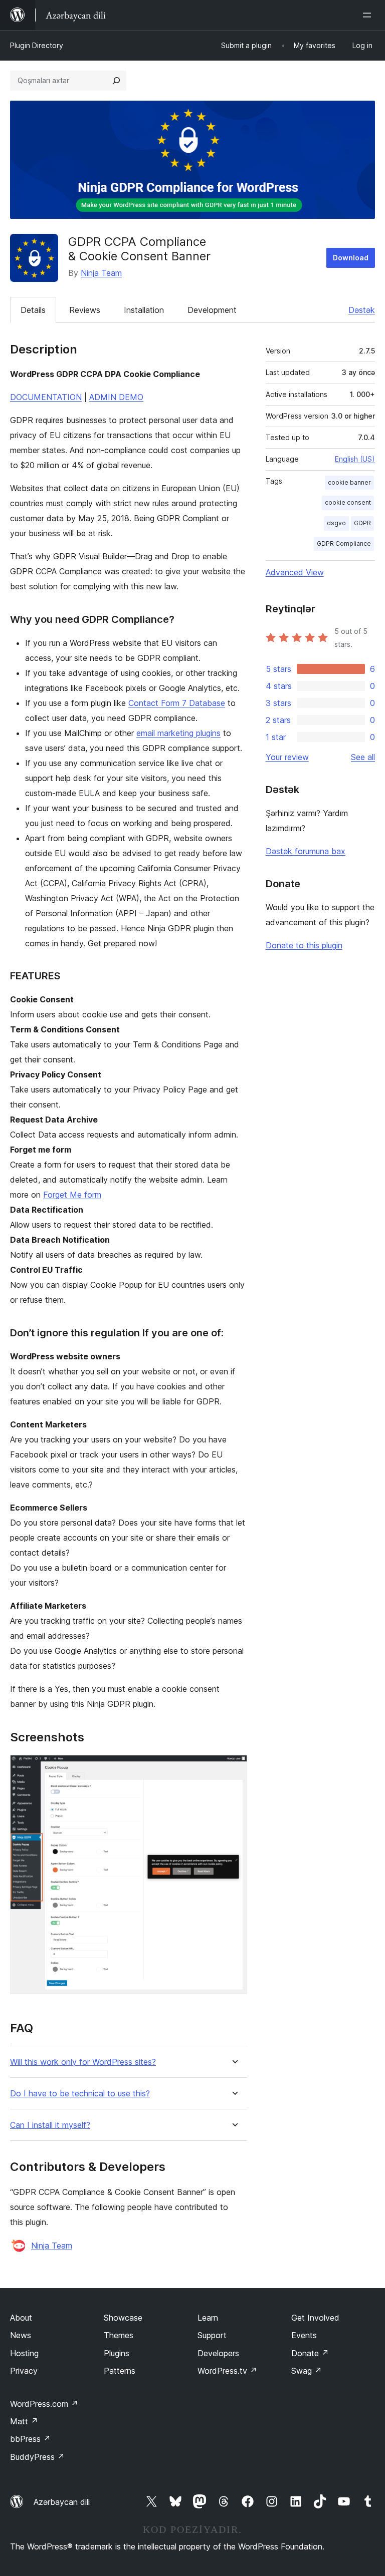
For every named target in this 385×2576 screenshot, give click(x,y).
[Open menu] (369, 15)
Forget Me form (72, 1195)
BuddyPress (37, 2457)
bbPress (30, 2439)
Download (351, 258)
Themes (119, 2335)
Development (212, 310)
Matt (24, 2421)
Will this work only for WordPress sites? (83, 2062)
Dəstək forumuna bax (306, 851)
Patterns (120, 2371)
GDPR (362, 523)
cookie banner (349, 482)
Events (304, 2335)
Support (212, 2335)
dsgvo (336, 523)
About (21, 2318)
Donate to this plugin (304, 945)
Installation (144, 310)
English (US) (355, 459)
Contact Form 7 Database (177, 703)
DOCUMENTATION (46, 397)
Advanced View (295, 572)
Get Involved (315, 2318)
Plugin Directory (37, 45)
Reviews (85, 310)
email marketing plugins (178, 733)
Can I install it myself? (50, 2125)
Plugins (117, 2353)
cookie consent (348, 502)
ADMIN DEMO (116, 397)
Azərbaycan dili (62, 2502)
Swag (307, 2371)
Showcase (123, 2318)
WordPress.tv (227, 2371)
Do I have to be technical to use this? (80, 2094)
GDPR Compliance (344, 543)
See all (363, 757)
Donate (310, 2353)
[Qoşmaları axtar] (116, 81)
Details (33, 310)
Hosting (24, 2353)
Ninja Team (101, 273)
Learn (208, 2318)
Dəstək (362, 310)
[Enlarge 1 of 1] (234, 1768)
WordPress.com (44, 2404)
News (21, 2335)
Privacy (24, 2371)
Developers (218, 2353)
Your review (287, 757)
